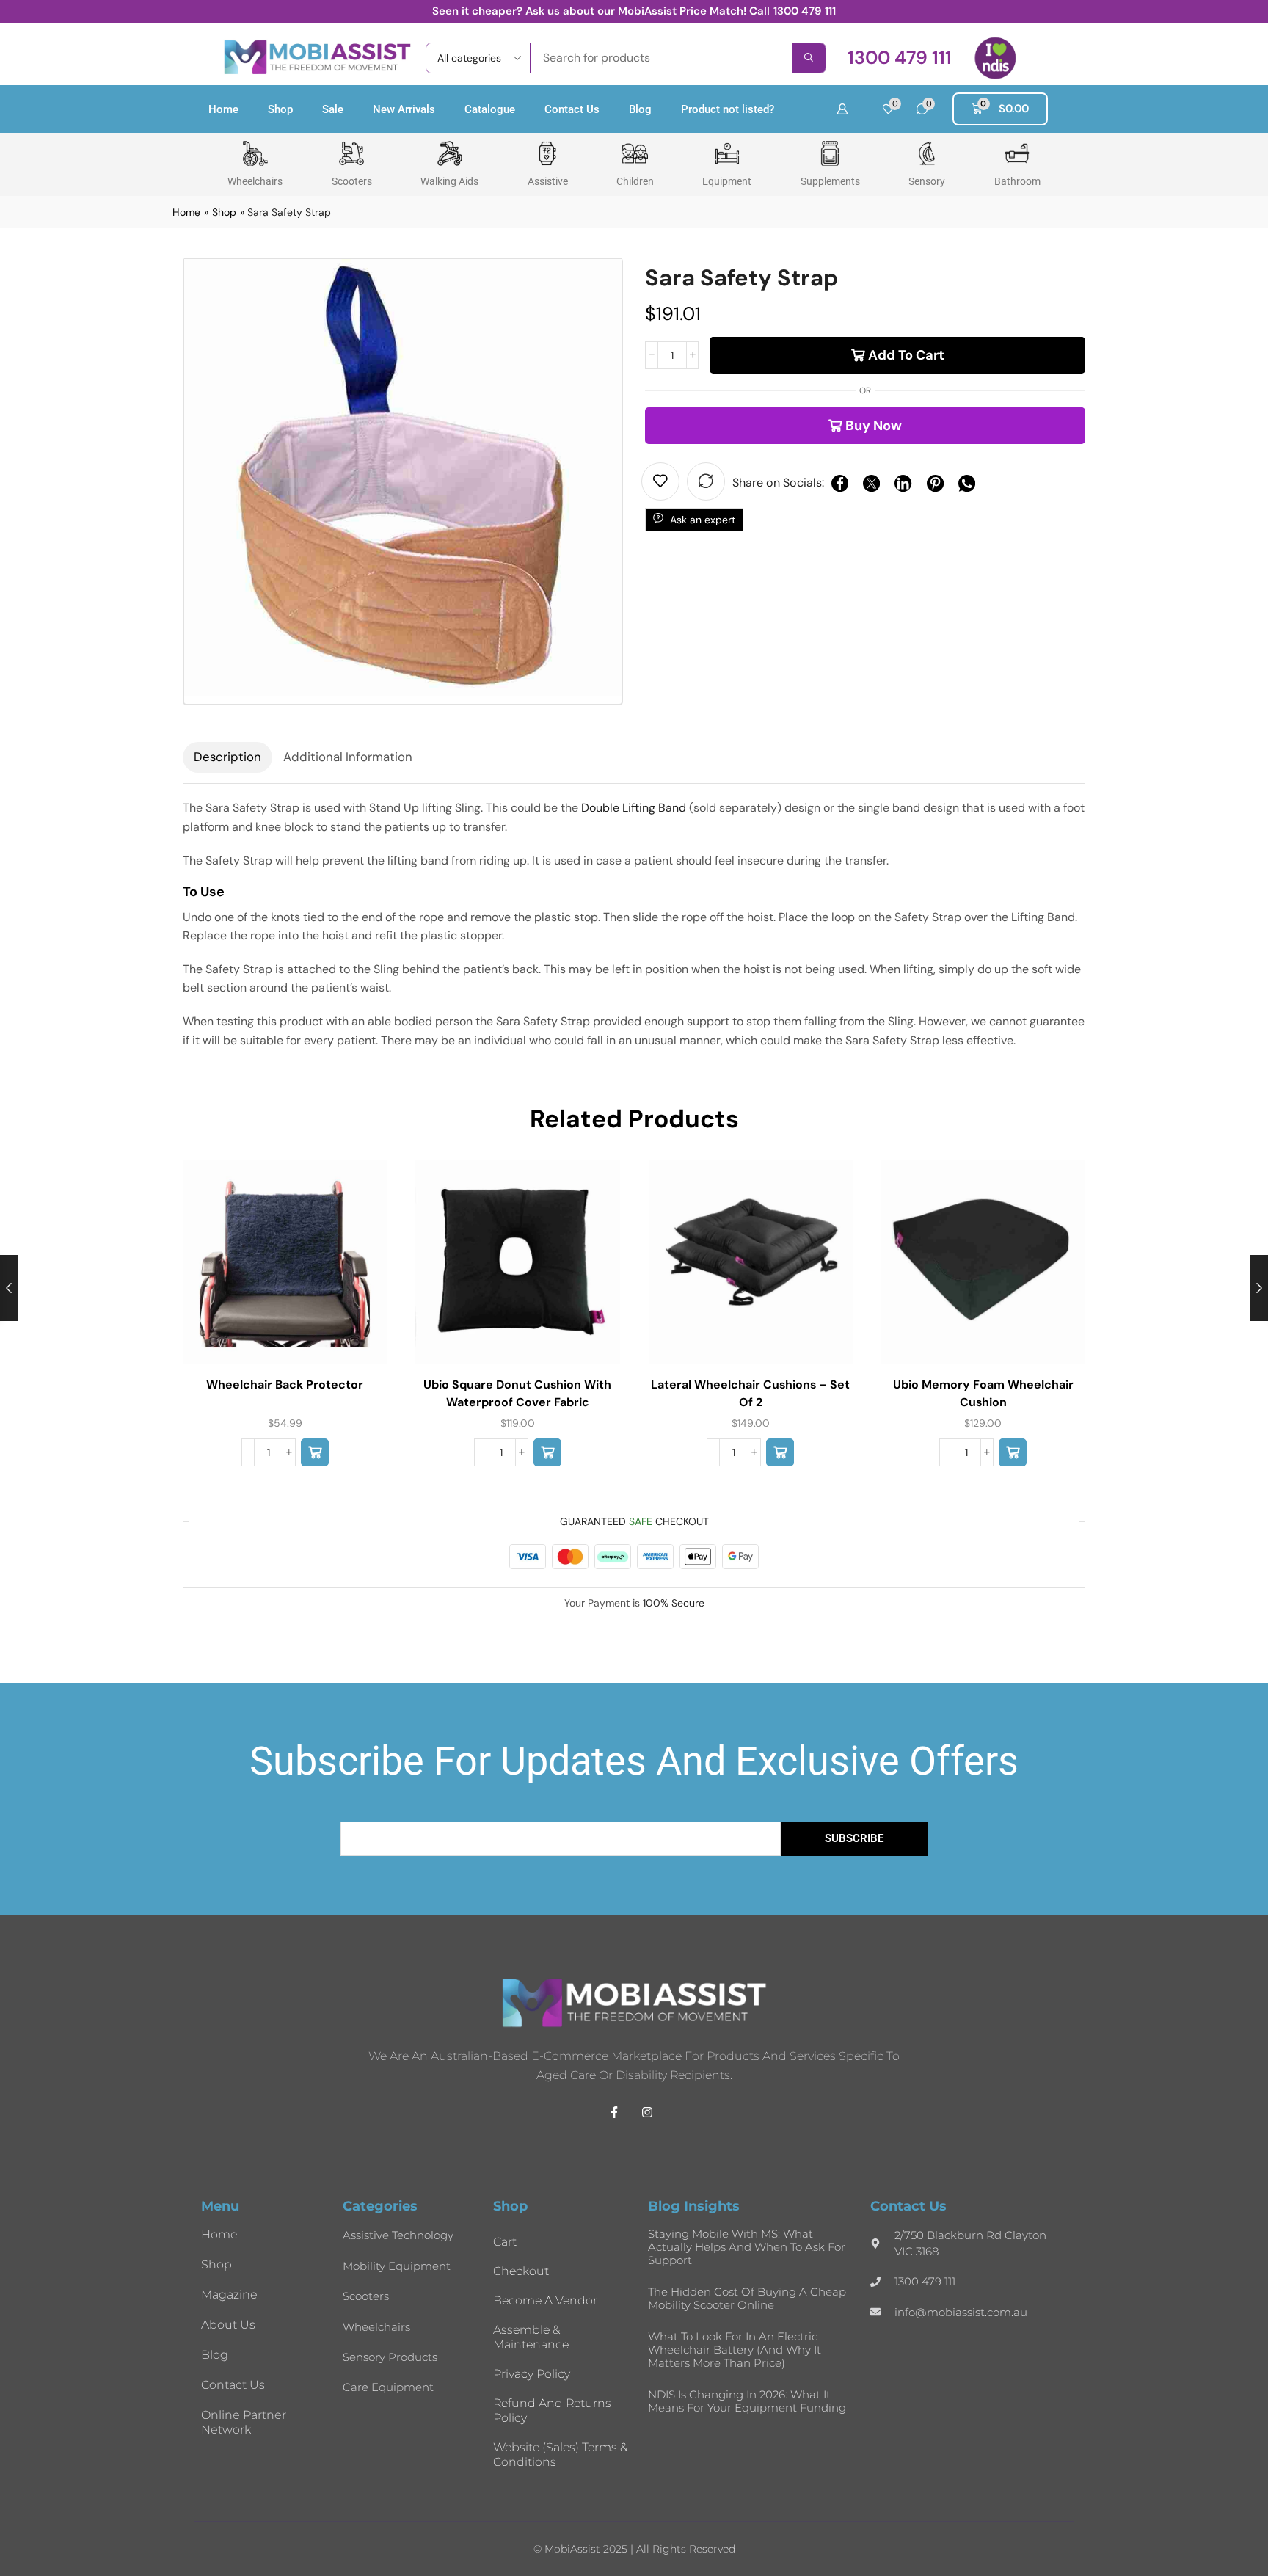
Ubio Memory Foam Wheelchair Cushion (983, 1393)
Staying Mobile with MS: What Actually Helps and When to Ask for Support (747, 2247)
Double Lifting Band (634, 808)
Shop (280, 109)
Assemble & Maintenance (531, 2337)
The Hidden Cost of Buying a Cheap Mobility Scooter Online (747, 2298)
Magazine (229, 2295)
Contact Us (572, 109)
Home (223, 109)
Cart (505, 2242)
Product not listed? (728, 109)
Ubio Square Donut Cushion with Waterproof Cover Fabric (517, 1393)
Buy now (874, 426)
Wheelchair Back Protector (285, 1385)
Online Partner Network (244, 2422)
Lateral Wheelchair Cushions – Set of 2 (750, 1393)
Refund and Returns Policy (552, 2411)
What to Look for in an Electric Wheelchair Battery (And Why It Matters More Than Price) (735, 2350)
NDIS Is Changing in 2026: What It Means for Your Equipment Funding (747, 2401)
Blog (640, 109)
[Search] (809, 58)
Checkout (521, 2271)
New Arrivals (404, 109)
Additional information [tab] (348, 757)
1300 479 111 (805, 11)
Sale (333, 109)
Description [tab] (227, 757)
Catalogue (490, 109)
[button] (900, 58)
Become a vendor (545, 2300)
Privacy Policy (532, 2374)
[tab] (227, 757)
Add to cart (906, 355)
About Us (228, 2325)
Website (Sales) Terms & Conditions (560, 2455)
